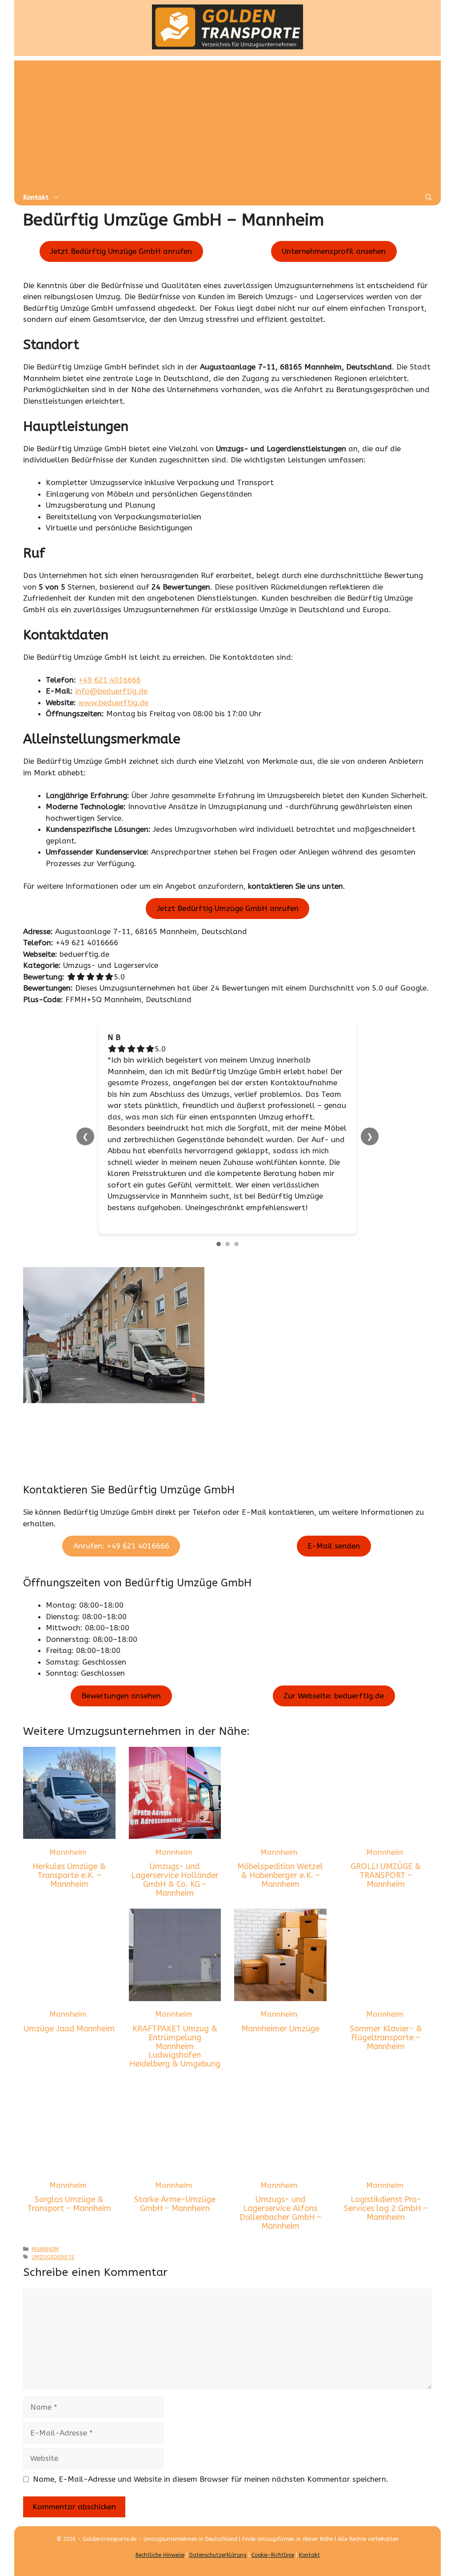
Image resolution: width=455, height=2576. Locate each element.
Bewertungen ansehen (121, 1696)
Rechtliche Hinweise (160, 2555)
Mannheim (68, 1852)
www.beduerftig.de (113, 702)
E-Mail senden (334, 1546)
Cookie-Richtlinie (273, 2555)
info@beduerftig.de (111, 691)
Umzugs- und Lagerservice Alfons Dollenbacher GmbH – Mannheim (280, 2213)
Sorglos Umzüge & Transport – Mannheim (69, 2204)
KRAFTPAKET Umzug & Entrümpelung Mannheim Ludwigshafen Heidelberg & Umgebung (175, 2046)
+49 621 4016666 (110, 680)
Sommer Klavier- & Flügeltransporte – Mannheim (386, 2038)
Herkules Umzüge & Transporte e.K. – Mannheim (69, 1875)
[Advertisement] (227, 123)
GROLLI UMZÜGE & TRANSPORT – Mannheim (386, 1875)
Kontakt (36, 197)
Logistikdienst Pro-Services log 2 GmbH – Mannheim (386, 2208)
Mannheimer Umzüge (280, 2029)
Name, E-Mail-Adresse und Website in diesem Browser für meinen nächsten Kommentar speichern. (211, 2479)
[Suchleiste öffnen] (429, 197)
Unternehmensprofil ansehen (334, 251)
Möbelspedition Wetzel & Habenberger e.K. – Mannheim (280, 1875)
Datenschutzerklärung (218, 2555)
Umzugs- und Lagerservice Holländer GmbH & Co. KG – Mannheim (175, 1880)
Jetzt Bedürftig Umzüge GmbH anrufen (121, 251)
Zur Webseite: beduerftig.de (334, 1696)
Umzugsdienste (53, 2257)
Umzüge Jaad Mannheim (69, 2029)
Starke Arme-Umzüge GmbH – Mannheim (175, 2204)
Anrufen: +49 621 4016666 (121, 1546)
